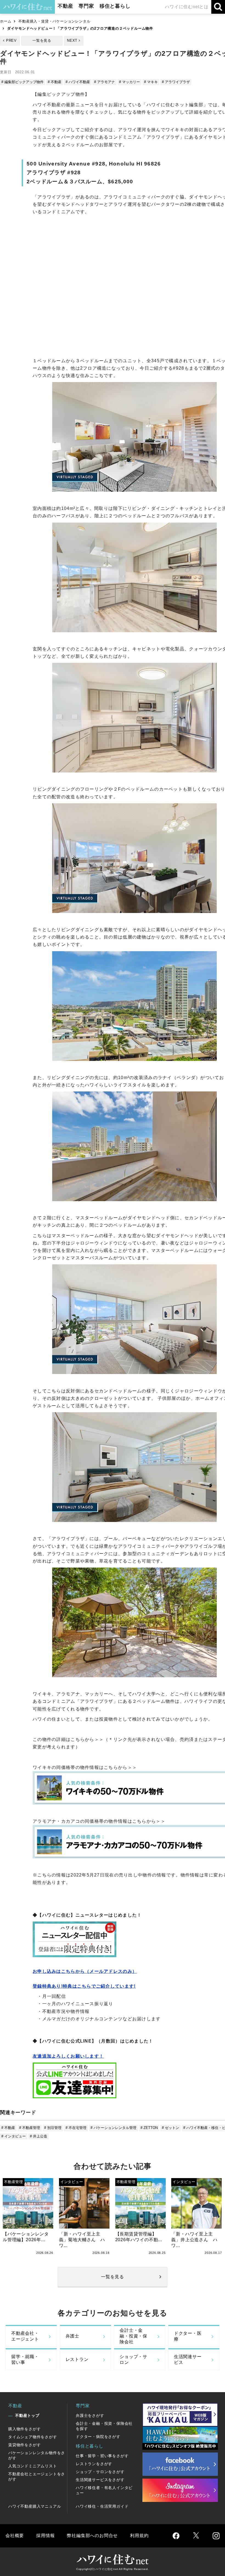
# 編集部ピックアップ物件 (22, 82)
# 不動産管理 (30, 2128)
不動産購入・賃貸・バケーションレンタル (54, 21)
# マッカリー (130, 82)
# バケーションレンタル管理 (113, 2128)
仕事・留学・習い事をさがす (102, 2456)
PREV (11, 40)
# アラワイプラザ (176, 82)
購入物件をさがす (24, 2429)
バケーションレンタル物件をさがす (37, 2455)
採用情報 (45, 2536)
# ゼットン (171, 2128)
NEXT (72, 40)
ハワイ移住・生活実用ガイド (102, 2506)
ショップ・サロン (133, 2359)
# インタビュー (14, 2136)
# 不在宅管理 (76, 2128)
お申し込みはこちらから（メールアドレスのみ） (85, 1971)
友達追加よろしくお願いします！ (68, 2056)
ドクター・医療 (188, 2336)
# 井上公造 (39, 2136)
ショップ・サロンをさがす (100, 2472)
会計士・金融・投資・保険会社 (133, 2336)
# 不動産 (55, 82)
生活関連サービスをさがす (100, 2480)
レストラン (77, 2359)
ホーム (6, 21)
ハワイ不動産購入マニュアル (35, 2506)
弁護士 (72, 2336)
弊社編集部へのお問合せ (92, 2536)
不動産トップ (27, 2415)
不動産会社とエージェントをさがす (37, 2477)
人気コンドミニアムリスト (33, 2466)
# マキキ (151, 82)
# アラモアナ (105, 82)
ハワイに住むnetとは (187, 7)
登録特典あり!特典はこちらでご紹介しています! (84, 1986)
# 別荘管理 (53, 2128)
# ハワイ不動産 (78, 82)
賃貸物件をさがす (24, 2445)
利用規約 (139, 2536)
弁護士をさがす (90, 2415)
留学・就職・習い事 (25, 2359)
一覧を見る (42, 40)
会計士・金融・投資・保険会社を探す (104, 2426)
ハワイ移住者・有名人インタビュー (104, 2490)
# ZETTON (149, 2128)
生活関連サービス (188, 2359)
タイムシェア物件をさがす (33, 2437)
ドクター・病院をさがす (98, 2437)
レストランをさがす (94, 2464)
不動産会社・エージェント (25, 2336)
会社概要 (15, 2536)
